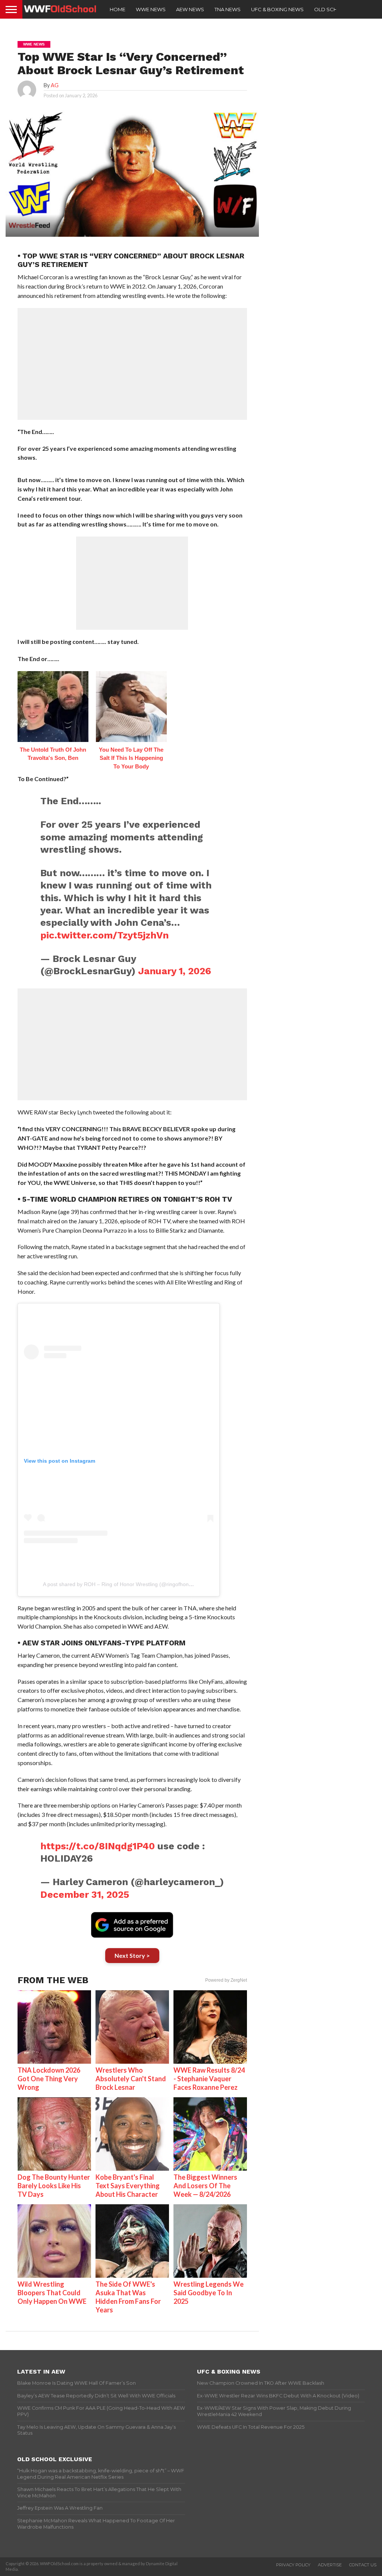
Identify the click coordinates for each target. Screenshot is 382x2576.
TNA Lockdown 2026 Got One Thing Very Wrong (49, 2079)
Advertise (330, 2565)
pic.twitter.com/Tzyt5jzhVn (104, 935)
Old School (331, 9)
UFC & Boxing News (277, 9)
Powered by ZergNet (226, 1980)
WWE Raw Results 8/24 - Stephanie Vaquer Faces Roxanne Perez (209, 2079)
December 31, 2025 (85, 1894)
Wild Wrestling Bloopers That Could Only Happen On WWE (52, 2293)
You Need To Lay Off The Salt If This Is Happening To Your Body (131, 758)
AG (55, 85)
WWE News (151, 9)
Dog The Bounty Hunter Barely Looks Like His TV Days (54, 2186)
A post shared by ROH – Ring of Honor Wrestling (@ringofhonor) (119, 1584)
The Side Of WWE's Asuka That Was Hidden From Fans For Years (128, 2297)
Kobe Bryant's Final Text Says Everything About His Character (128, 2186)
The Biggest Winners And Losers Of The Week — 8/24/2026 (205, 2186)
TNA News (228, 9)
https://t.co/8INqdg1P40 (98, 1846)
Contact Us (363, 2565)
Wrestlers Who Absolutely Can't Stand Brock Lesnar (131, 2079)
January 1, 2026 (175, 971)
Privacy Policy (293, 2565)
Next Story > (132, 1955)
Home (118, 9)
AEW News (190, 9)
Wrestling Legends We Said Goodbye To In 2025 (209, 2293)
